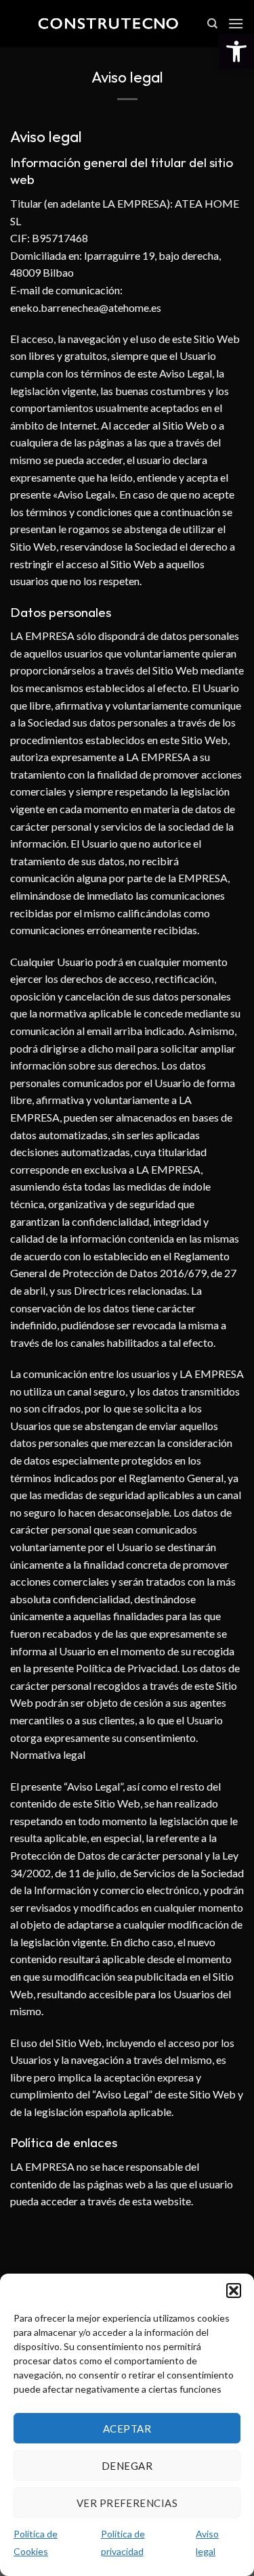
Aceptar (127, 2429)
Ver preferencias (127, 2503)
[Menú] (236, 23)
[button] (236, 51)
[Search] (212, 24)
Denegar (127, 2466)
